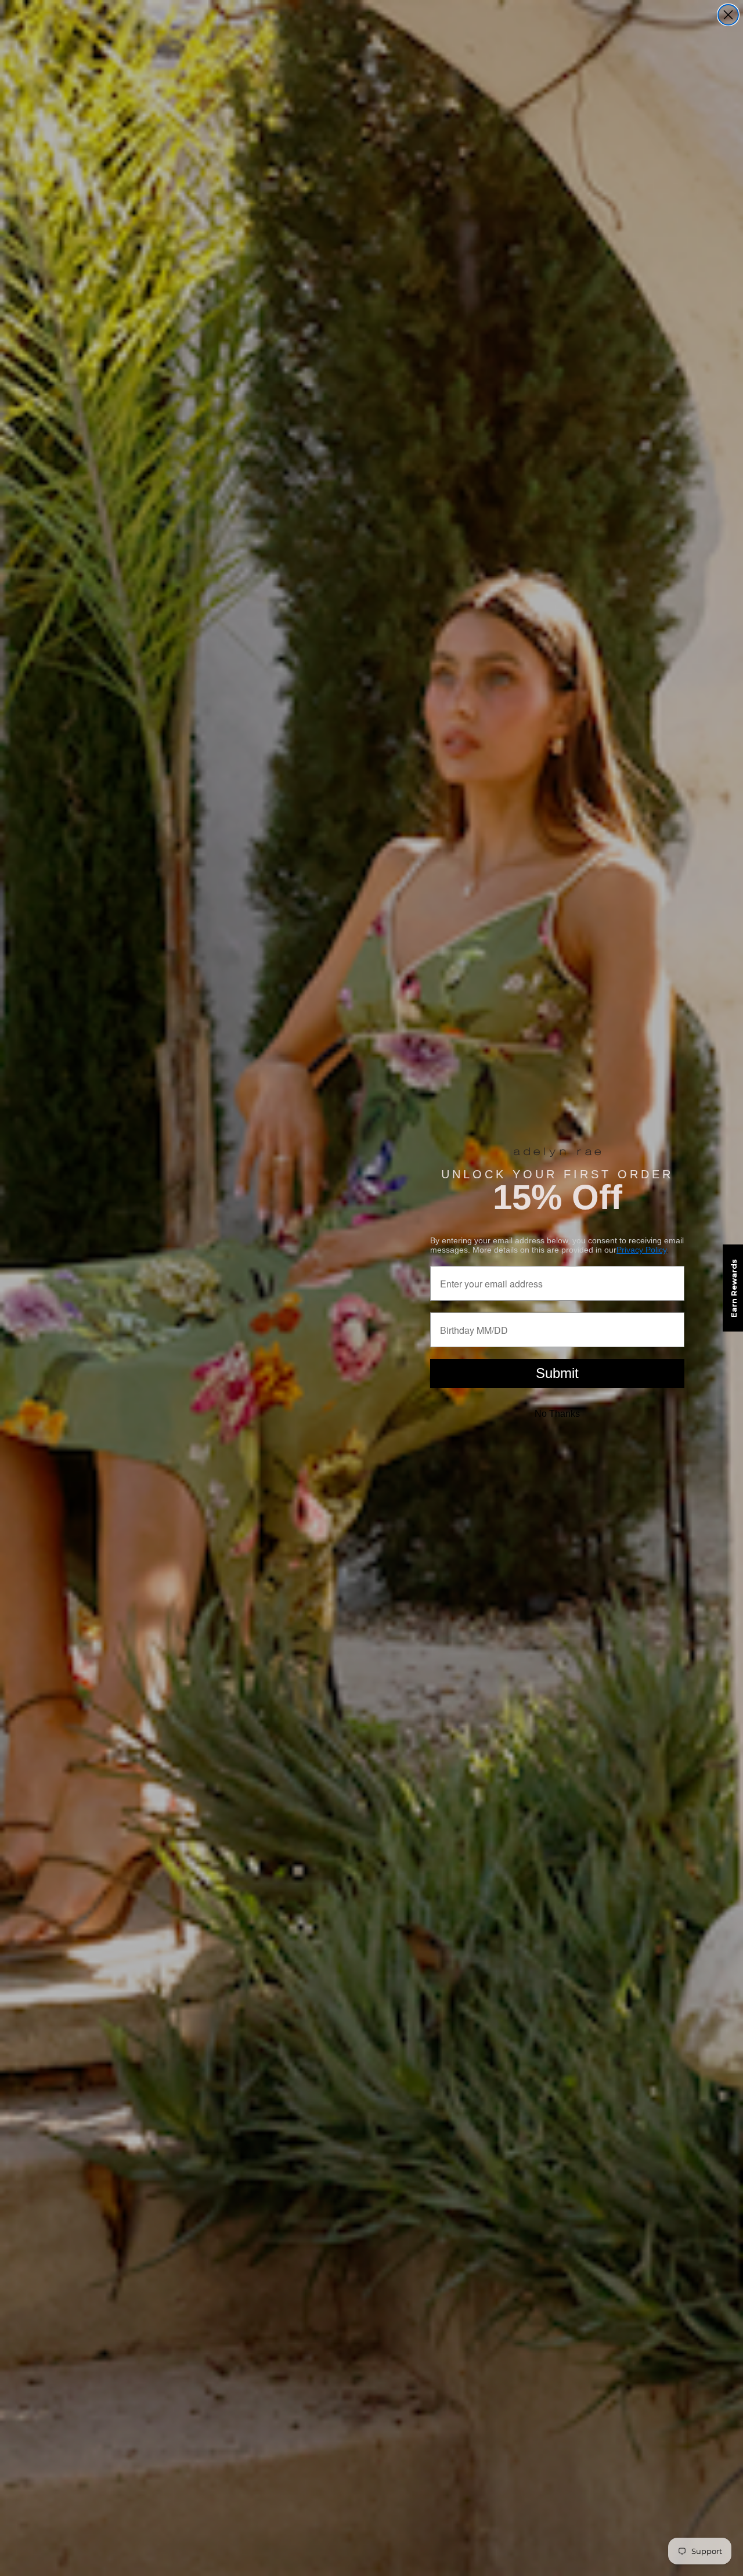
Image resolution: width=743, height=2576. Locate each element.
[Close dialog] (728, 15)
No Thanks (557, 1414)
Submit (557, 1373)
